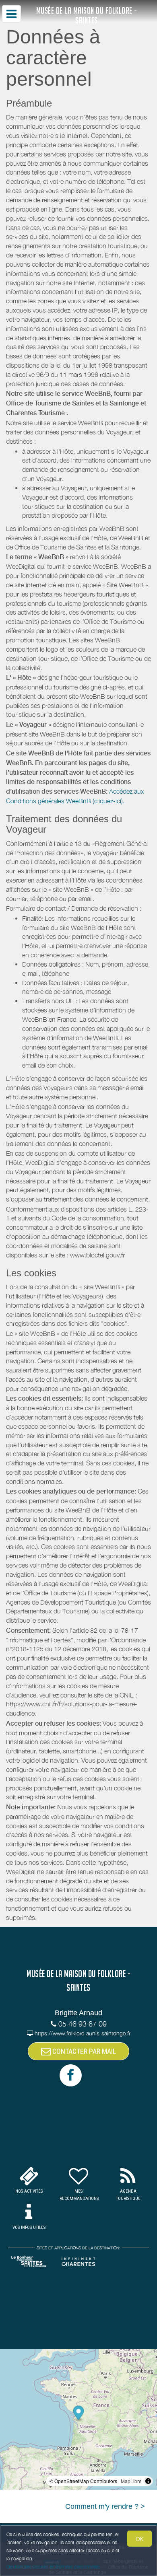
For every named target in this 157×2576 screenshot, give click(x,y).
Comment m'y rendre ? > (105, 2506)
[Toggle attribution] (148, 2481)
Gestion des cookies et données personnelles (53, 2567)
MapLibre (131, 2481)
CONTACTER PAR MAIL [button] (83, 2051)
